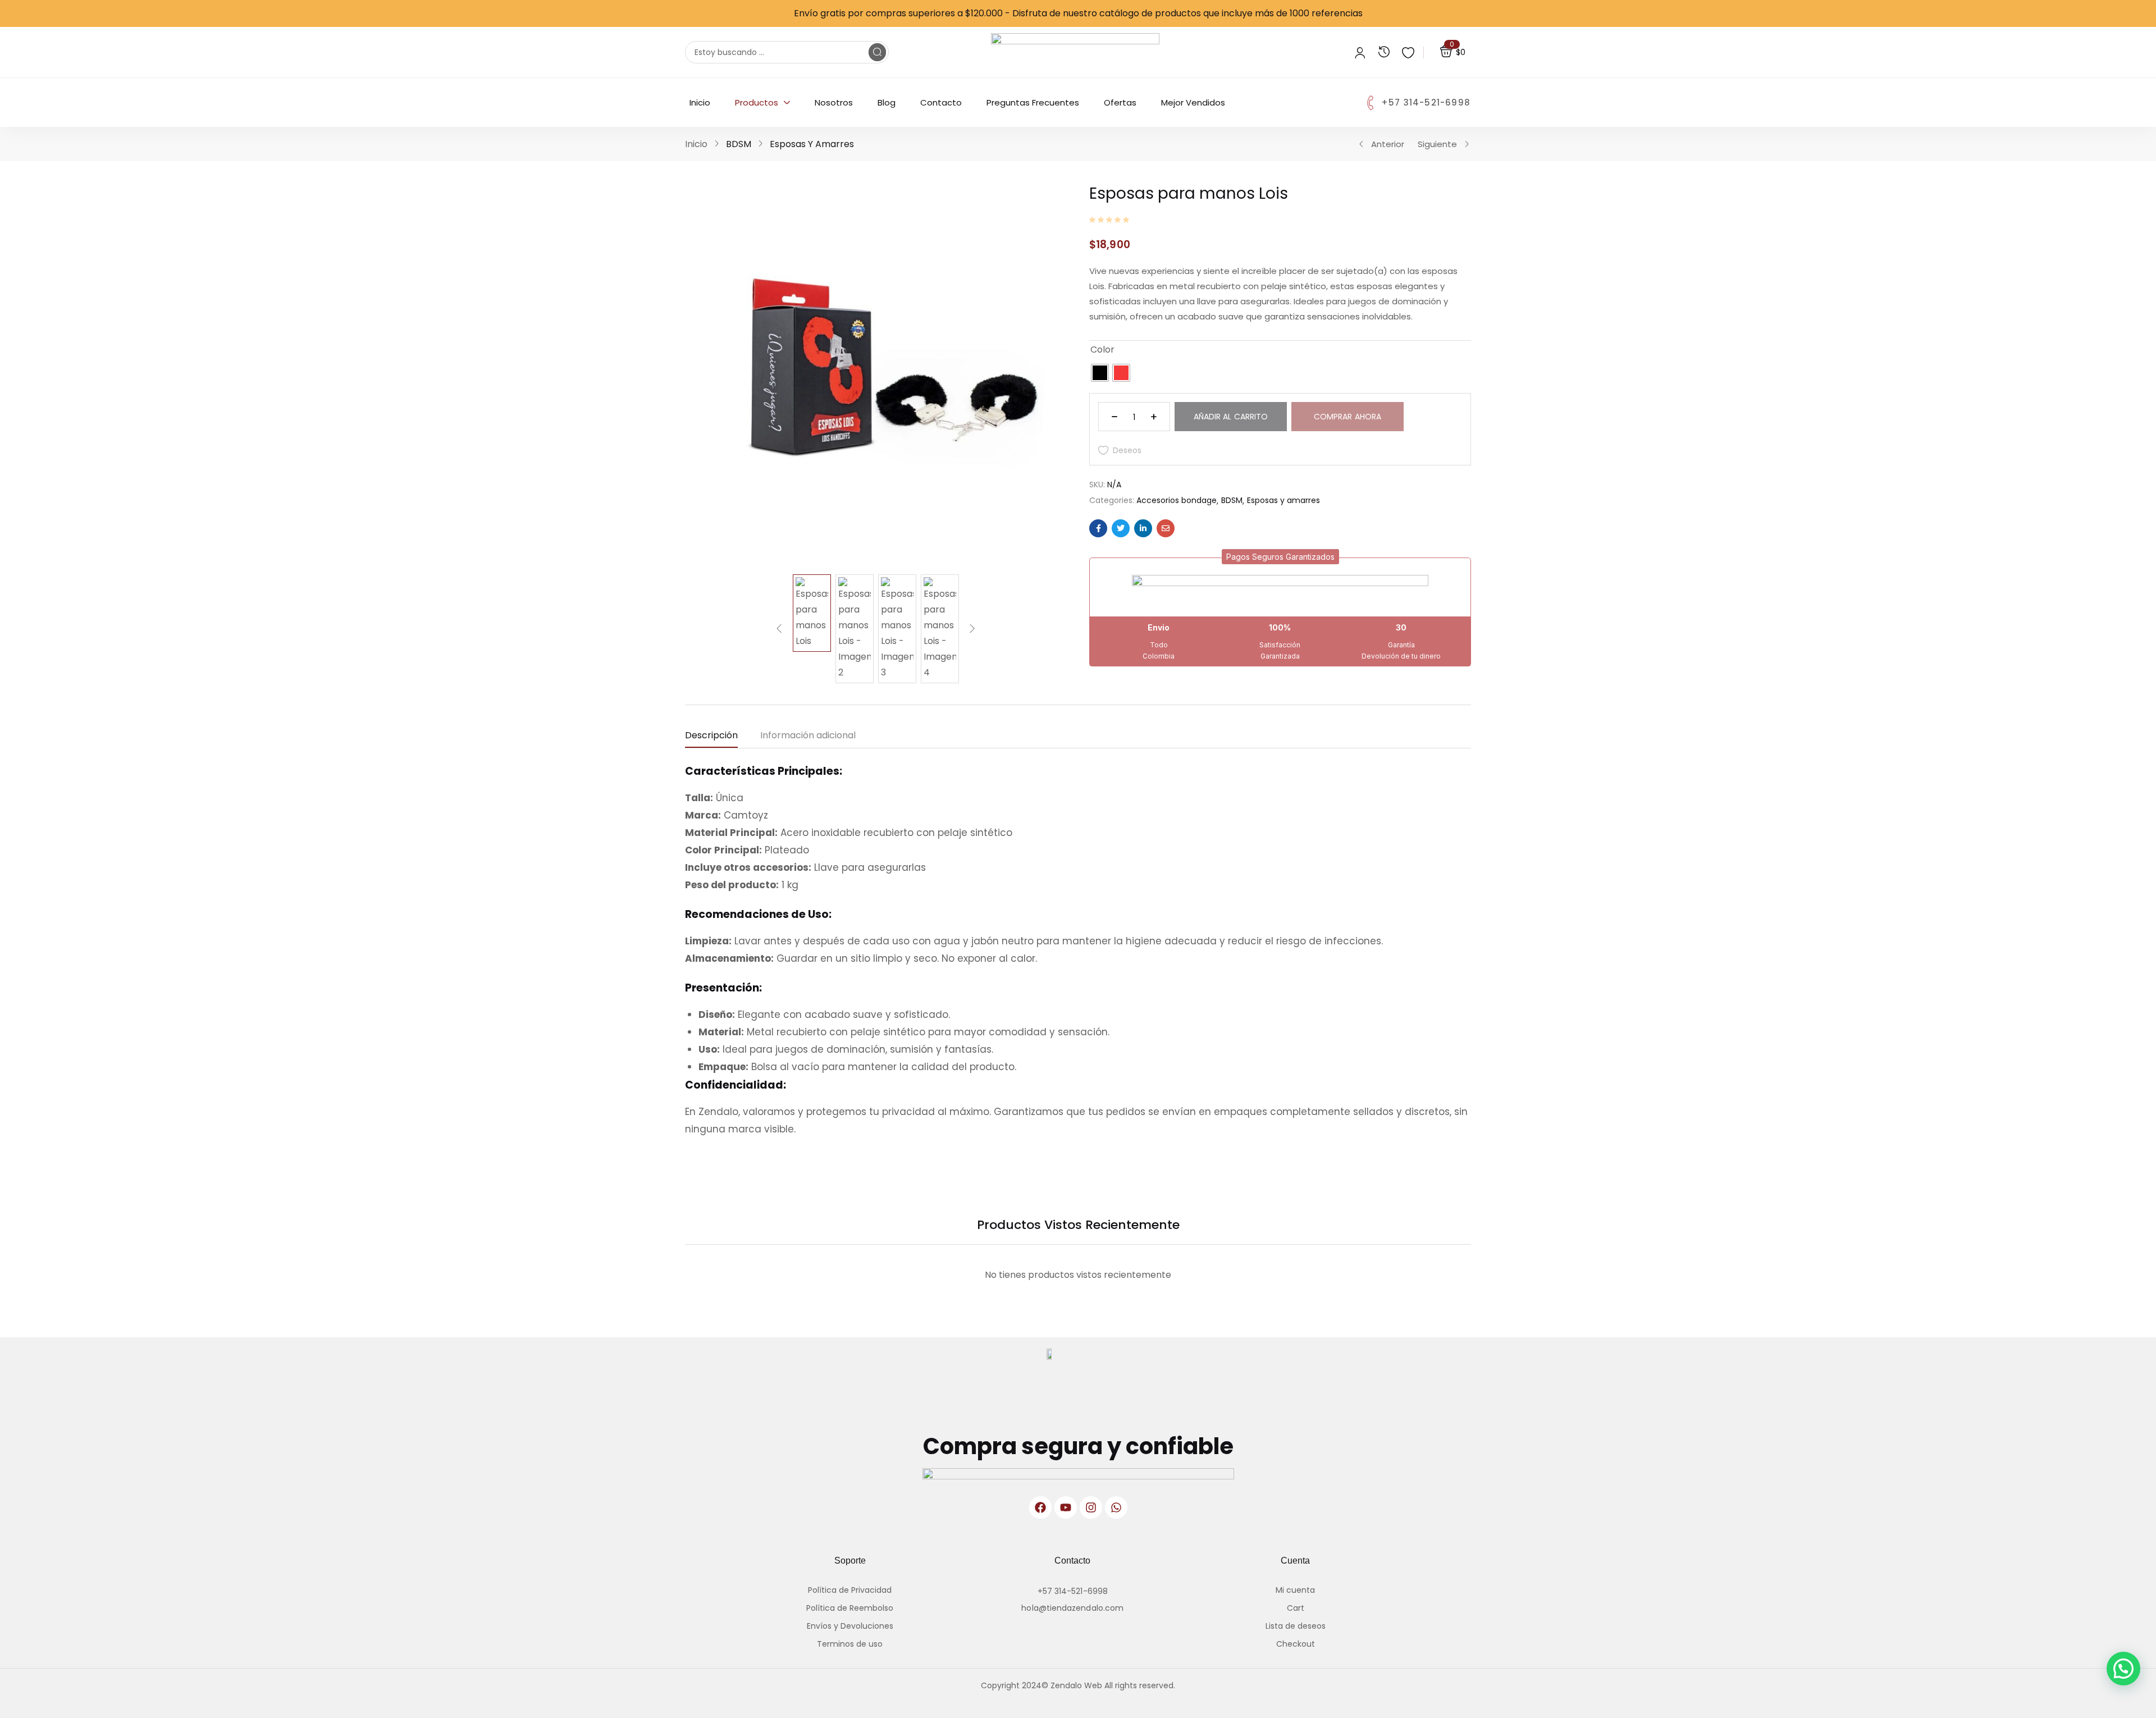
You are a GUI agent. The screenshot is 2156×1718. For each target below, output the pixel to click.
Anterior (1388, 144)
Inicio (696, 144)
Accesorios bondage (1177, 500)
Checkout (1296, 1644)
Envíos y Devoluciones (850, 1626)
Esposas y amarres (812, 144)
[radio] (1100, 373)
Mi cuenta (1295, 1590)
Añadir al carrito (1231, 417)
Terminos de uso (850, 1644)
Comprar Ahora (1347, 417)
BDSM (739, 144)
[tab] (723, 738)
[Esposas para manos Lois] (1098, 528)
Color (1102, 349)
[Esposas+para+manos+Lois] (1121, 528)
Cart (1296, 1608)
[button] (1280, 557)
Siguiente (1437, 144)
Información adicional (808, 735)
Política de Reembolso (850, 1608)
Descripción (711, 735)
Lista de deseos (1296, 1626)
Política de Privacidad (850, 1590)
